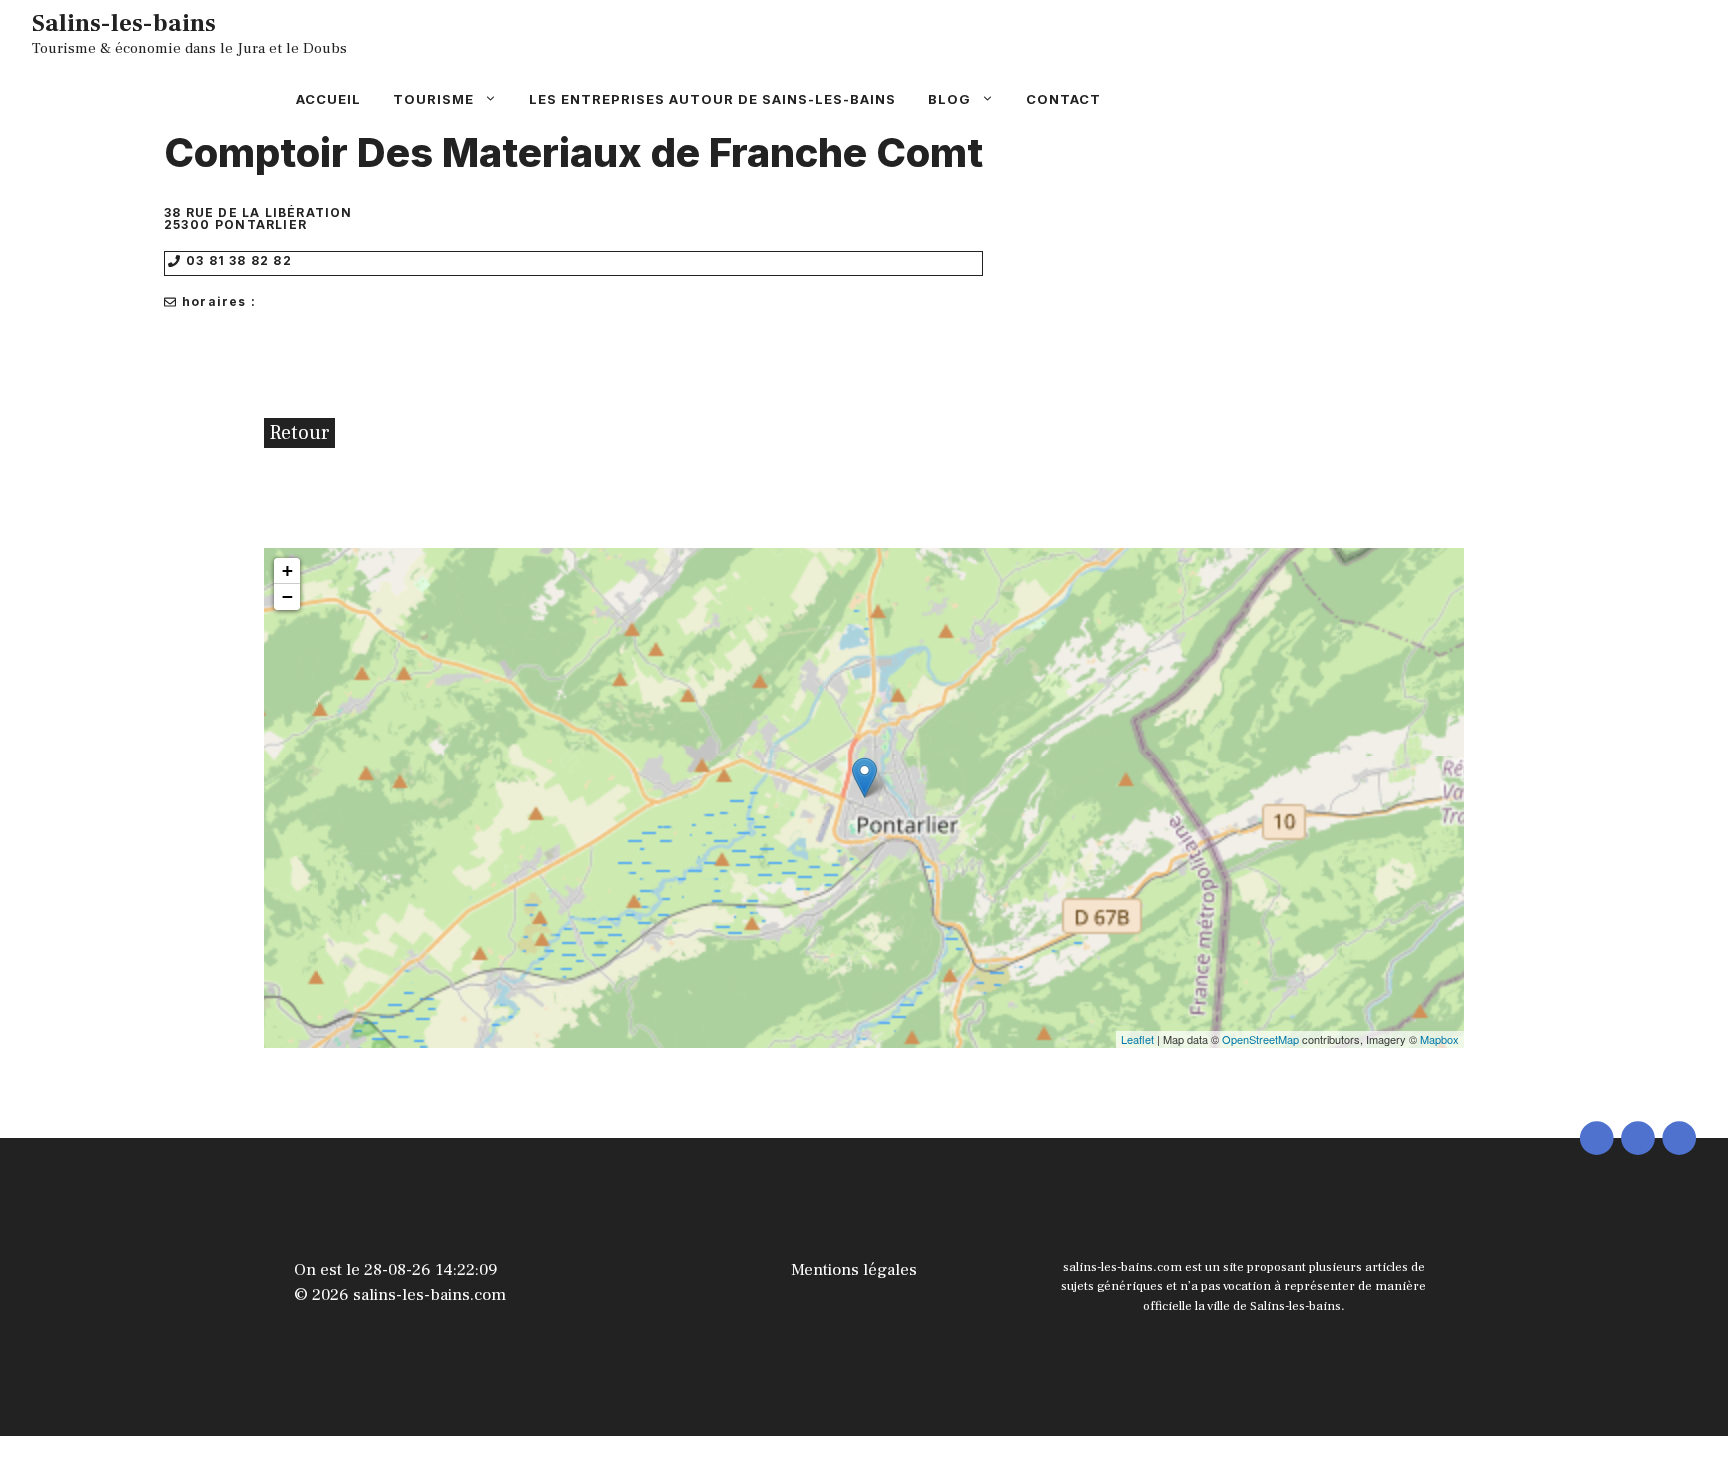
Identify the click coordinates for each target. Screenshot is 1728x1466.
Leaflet (1137, 1039)
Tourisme (433, 99)
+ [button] (287, 570)
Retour (299, 433)
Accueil (328, 99)
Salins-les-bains (124, 23)
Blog (949, 99)
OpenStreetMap (1260, 1039)
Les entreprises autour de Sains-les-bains (712, 99)
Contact (1063, 99)
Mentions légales (854, 1270)
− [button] (287, 596)
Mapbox (1439, 1039)
